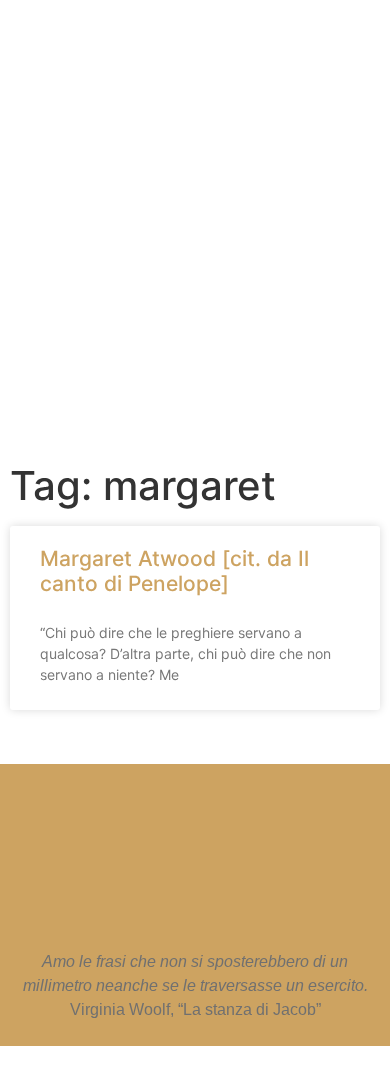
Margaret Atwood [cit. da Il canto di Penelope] (174, 571)
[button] (185, 370)
